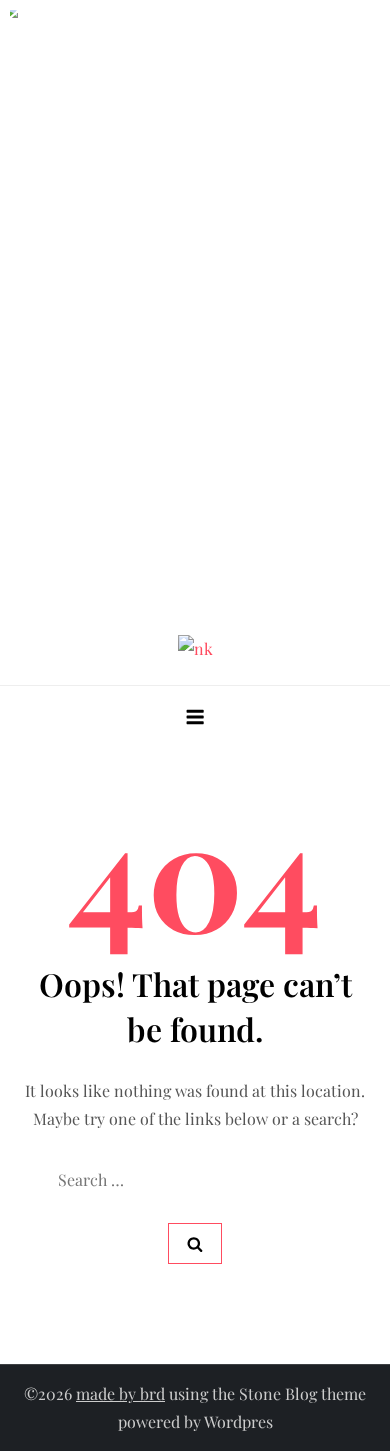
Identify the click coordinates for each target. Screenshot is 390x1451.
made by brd (120, 1393)
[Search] (195, 1243)
